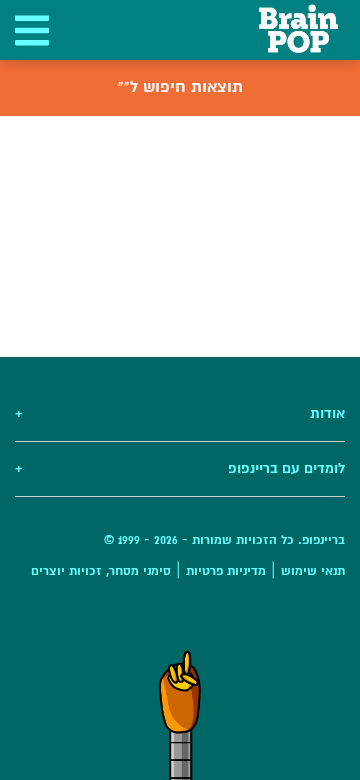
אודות (180, 413)
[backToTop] (180, 715)
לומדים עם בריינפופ (180, 468)
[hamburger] (30, 30)
